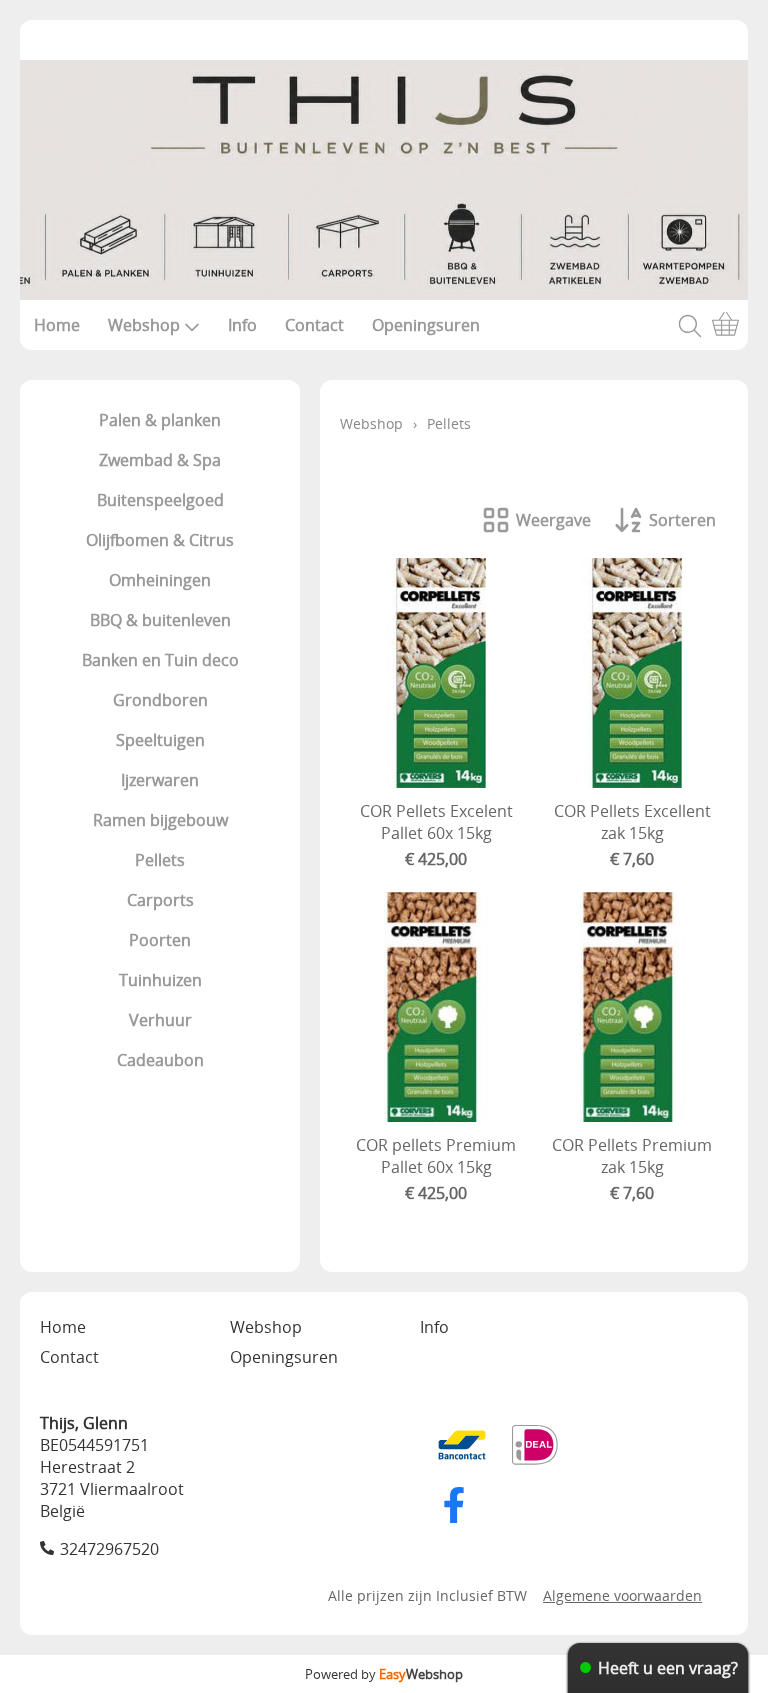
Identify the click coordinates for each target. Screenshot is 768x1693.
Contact (314, 325)
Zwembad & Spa (160, 460)
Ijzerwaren (160, 780)
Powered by (384, 1674)
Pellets (160, 860)
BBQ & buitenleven (160, 620)
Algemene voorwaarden (622, 1595)
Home (57, 325)
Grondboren (160, 700)
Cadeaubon (160, 1060)
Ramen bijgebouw (160, 820)
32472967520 (109, 1549)
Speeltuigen (160, 740)
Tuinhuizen (160, 980)
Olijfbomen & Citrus (160, 540)
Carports (160, 900)
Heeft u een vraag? (668, 1668)
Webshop (144, 325)
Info (242, 325)
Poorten (160, 940)
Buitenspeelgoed (160, 500)
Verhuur (160, 1020)
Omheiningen (160, 580)
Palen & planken (160, 420)
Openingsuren (426, 325)
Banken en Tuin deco (160, 660)
